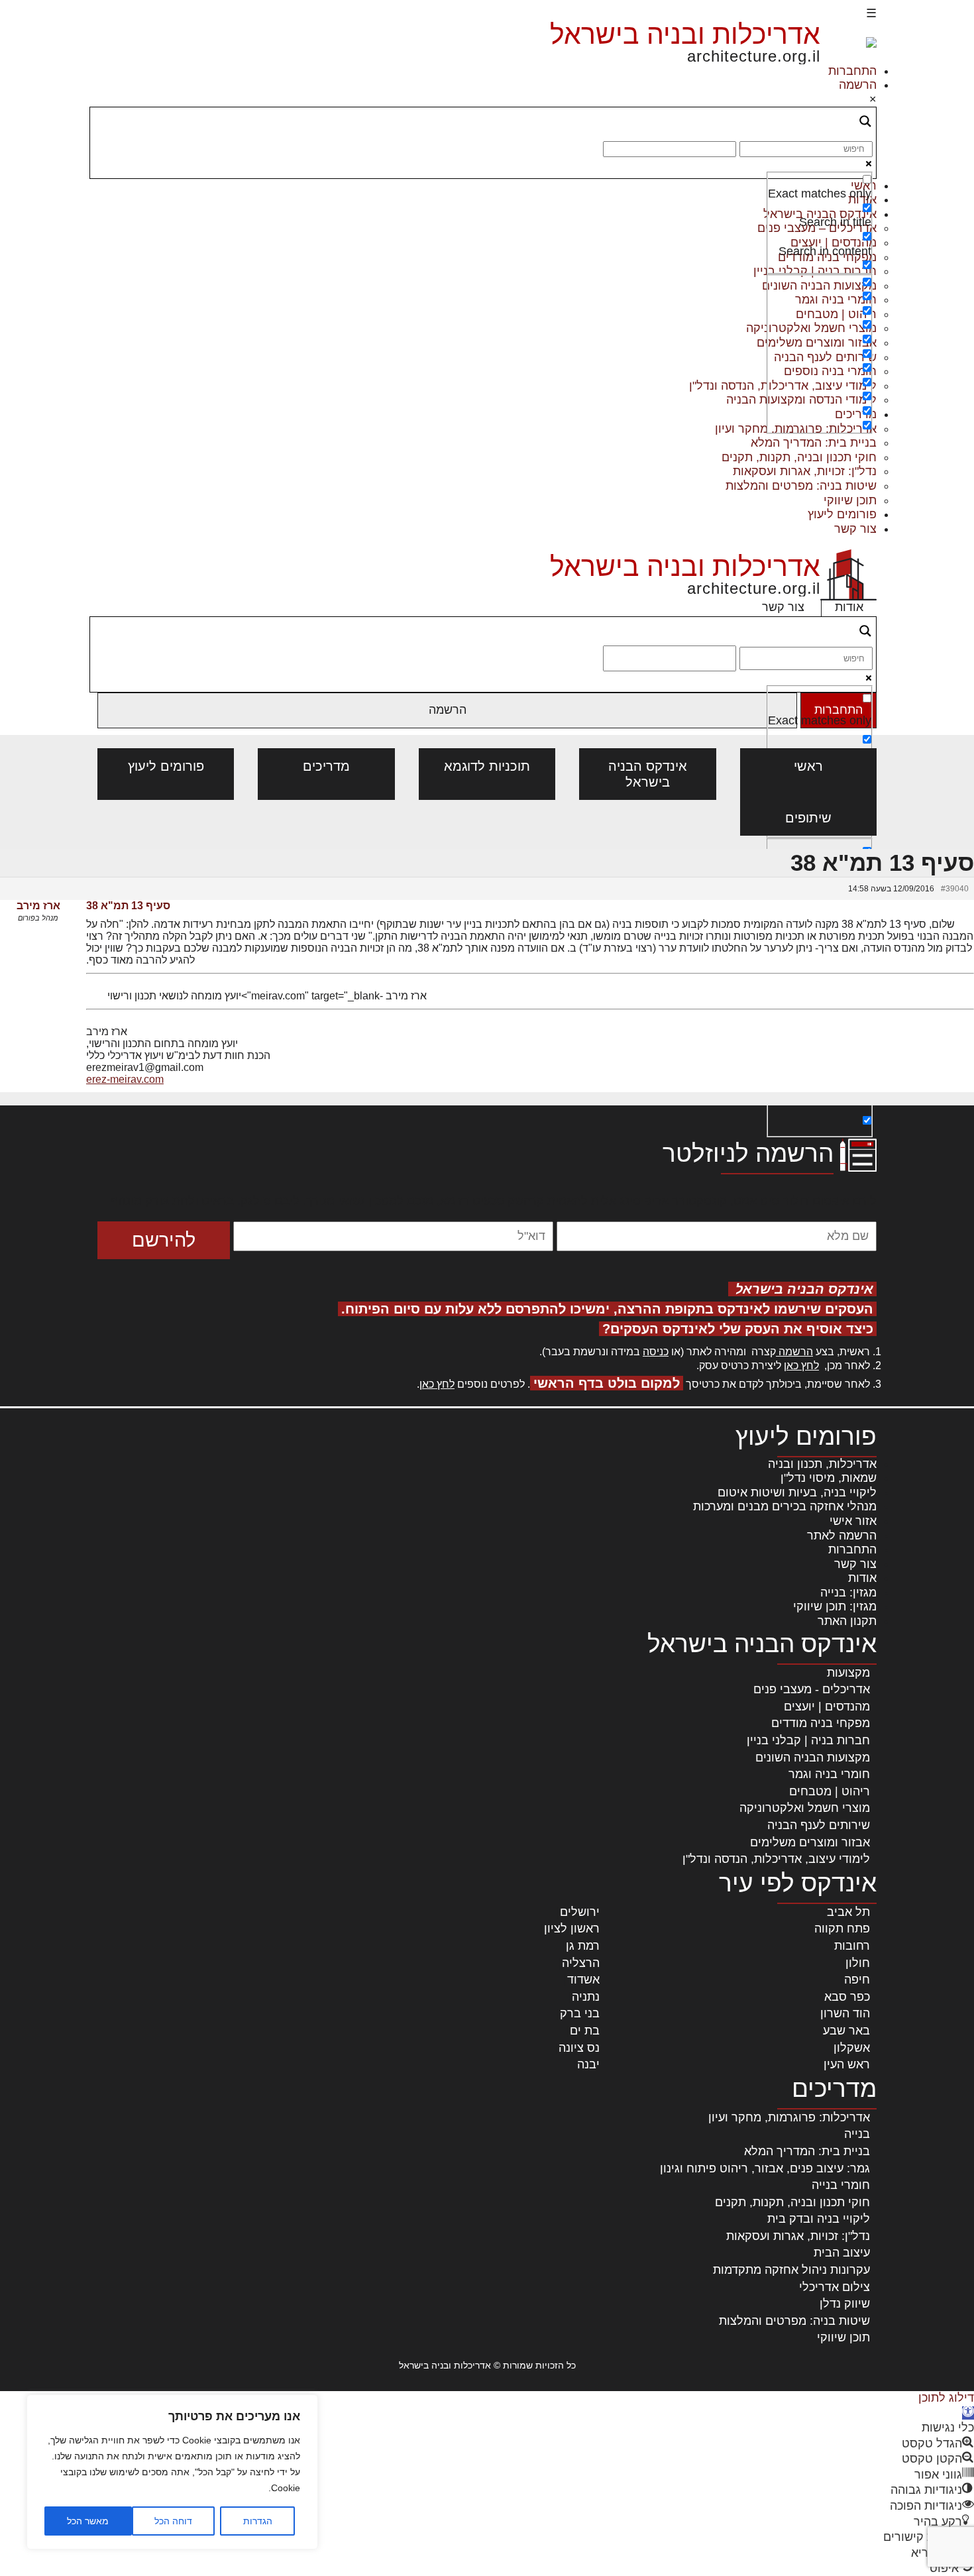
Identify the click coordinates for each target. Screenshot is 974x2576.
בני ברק (580, 2013)
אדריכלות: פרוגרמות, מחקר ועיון (789, 2117)
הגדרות (258, 2521)
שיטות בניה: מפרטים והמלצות (801, 486)
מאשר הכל (88, 2521)
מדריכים (326, 766)
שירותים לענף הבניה (819, 1825)
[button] (968, 2413)
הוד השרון (845, 2013)
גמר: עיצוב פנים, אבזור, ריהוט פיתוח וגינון (765, 2168)
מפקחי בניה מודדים (821, 1723)
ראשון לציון (572, 1929)
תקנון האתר (847, 1621)
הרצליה (581, 1963)
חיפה (857, 1980)
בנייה (857, 2134)
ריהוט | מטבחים (830, 1791)
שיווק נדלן (845, 2304)
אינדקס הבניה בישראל (648, 774)
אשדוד (583, 1980)
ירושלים (580, 1912)
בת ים (585, 2031)
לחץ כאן (801, 1366)
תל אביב (848, 1912)
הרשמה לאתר (842, 1536)
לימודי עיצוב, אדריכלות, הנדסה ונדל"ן (776, 1859)
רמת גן (583, 1946)
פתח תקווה (842, 1929)
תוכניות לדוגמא (487, 766)
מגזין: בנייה (848, 1593)
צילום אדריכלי (835, 2287)
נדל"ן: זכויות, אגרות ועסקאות (805, 471)
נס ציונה (579, 2048)
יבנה (588, 2064)
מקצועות (848, 1673)
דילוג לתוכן (946, 2398)
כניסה (656, 1352)
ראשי (808, 766)
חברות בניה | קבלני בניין (808, 1740)
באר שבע (846, 2031)
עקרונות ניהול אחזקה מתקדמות (791, 2270)
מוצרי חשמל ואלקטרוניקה (805, 1808)
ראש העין (847, 2064)
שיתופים (808, 818)
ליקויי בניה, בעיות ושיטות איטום (797, 1492)
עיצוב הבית (842, 2253)
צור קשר (855, 529)
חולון (858, 1963)
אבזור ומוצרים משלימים (810, 1842)
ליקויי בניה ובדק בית (819, 2219)
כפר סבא (847, 1997)
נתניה (586, 1997)
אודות (849, 607)
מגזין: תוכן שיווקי (835, 1606)
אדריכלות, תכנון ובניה (822, 1464)
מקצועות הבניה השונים (813, 1758)
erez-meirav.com (125, 1079)
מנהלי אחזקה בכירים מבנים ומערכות (785, 1506)
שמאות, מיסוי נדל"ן (829, 1478)
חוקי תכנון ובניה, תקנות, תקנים (799, 457)
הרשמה (858, 85)
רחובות (852, 1946)
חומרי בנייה (841, 2185)
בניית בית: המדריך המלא (814, 443)
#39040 (955, 889)
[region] (172, 2472)
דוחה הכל (173, 2521)
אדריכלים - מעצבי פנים (812, 1689)
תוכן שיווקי (850, 500)
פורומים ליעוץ (842, 514)
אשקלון (852, 2048)
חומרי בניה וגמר (829, 1774)
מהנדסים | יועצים (827, 1707)
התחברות (852, 71)
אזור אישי (853, 1521)
